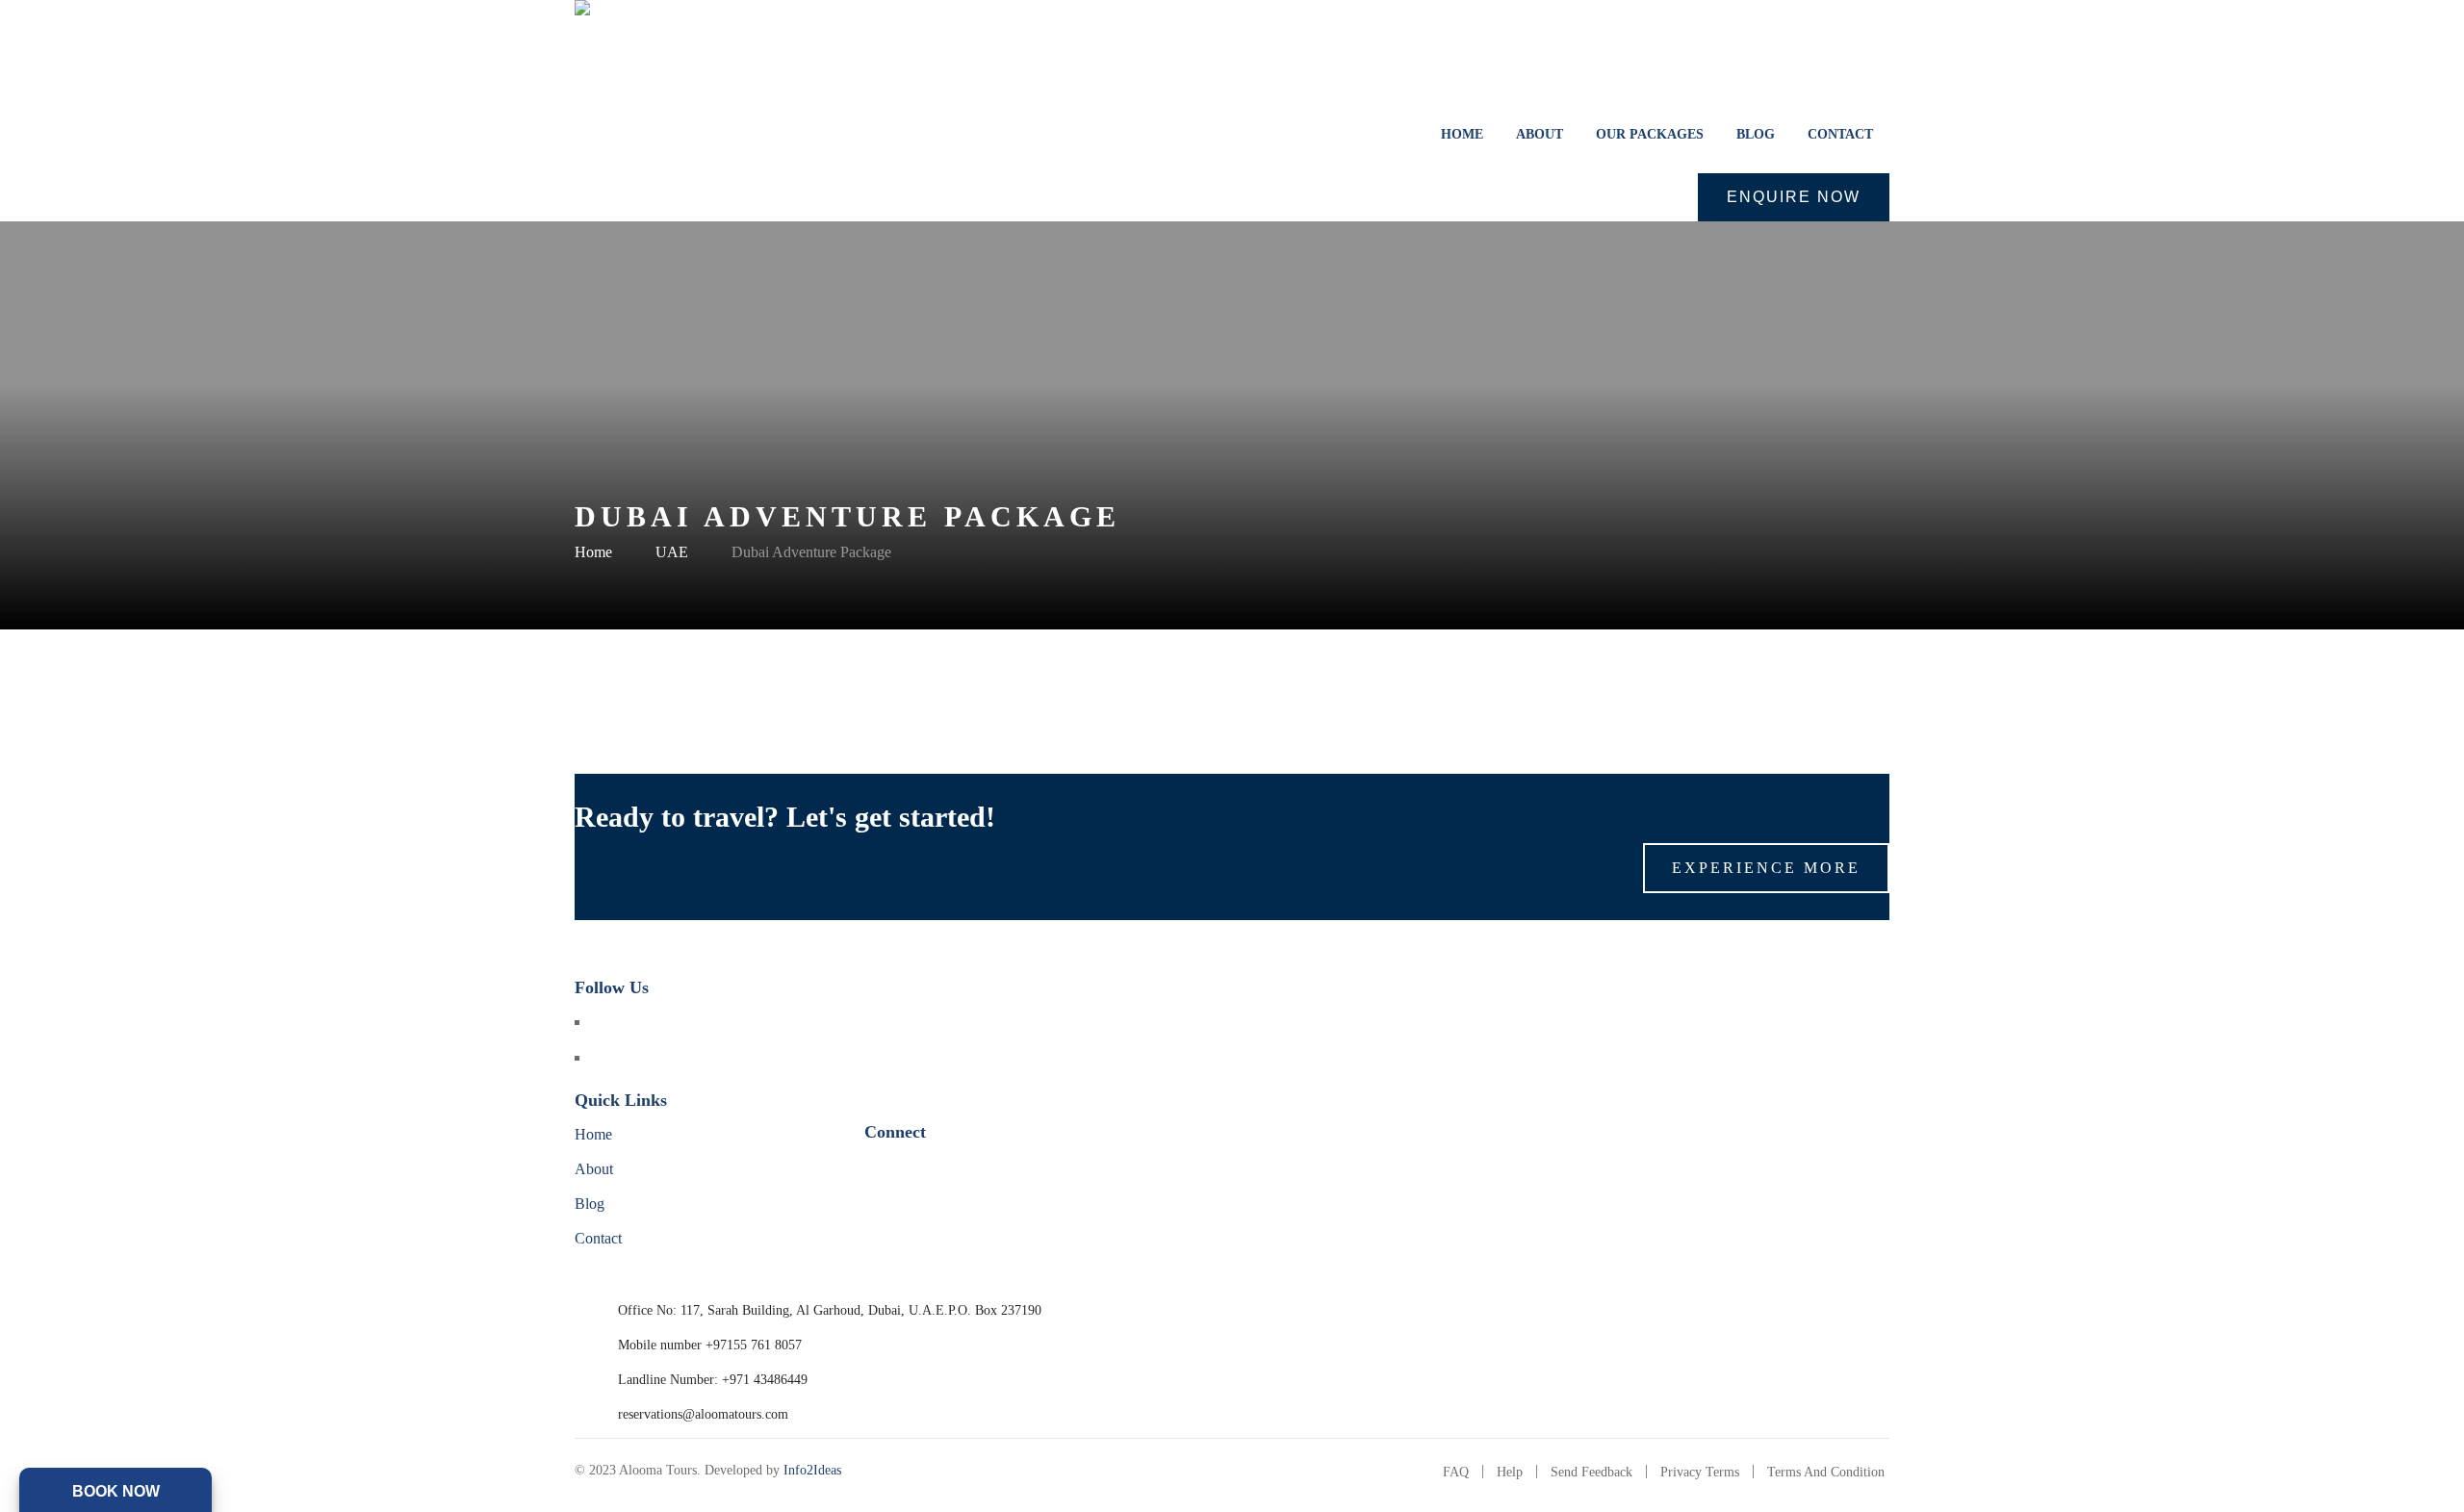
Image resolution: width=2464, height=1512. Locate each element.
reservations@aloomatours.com (703, 1414)
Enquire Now (1794, 197)
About (594, 1169)
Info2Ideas (812, 1470)
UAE (672, 552)
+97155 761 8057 (754, 1345)
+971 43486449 (765, 1380)
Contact (598, 1238)
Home (593, 552)
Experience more (1766, 868)
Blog (590, 1204)
